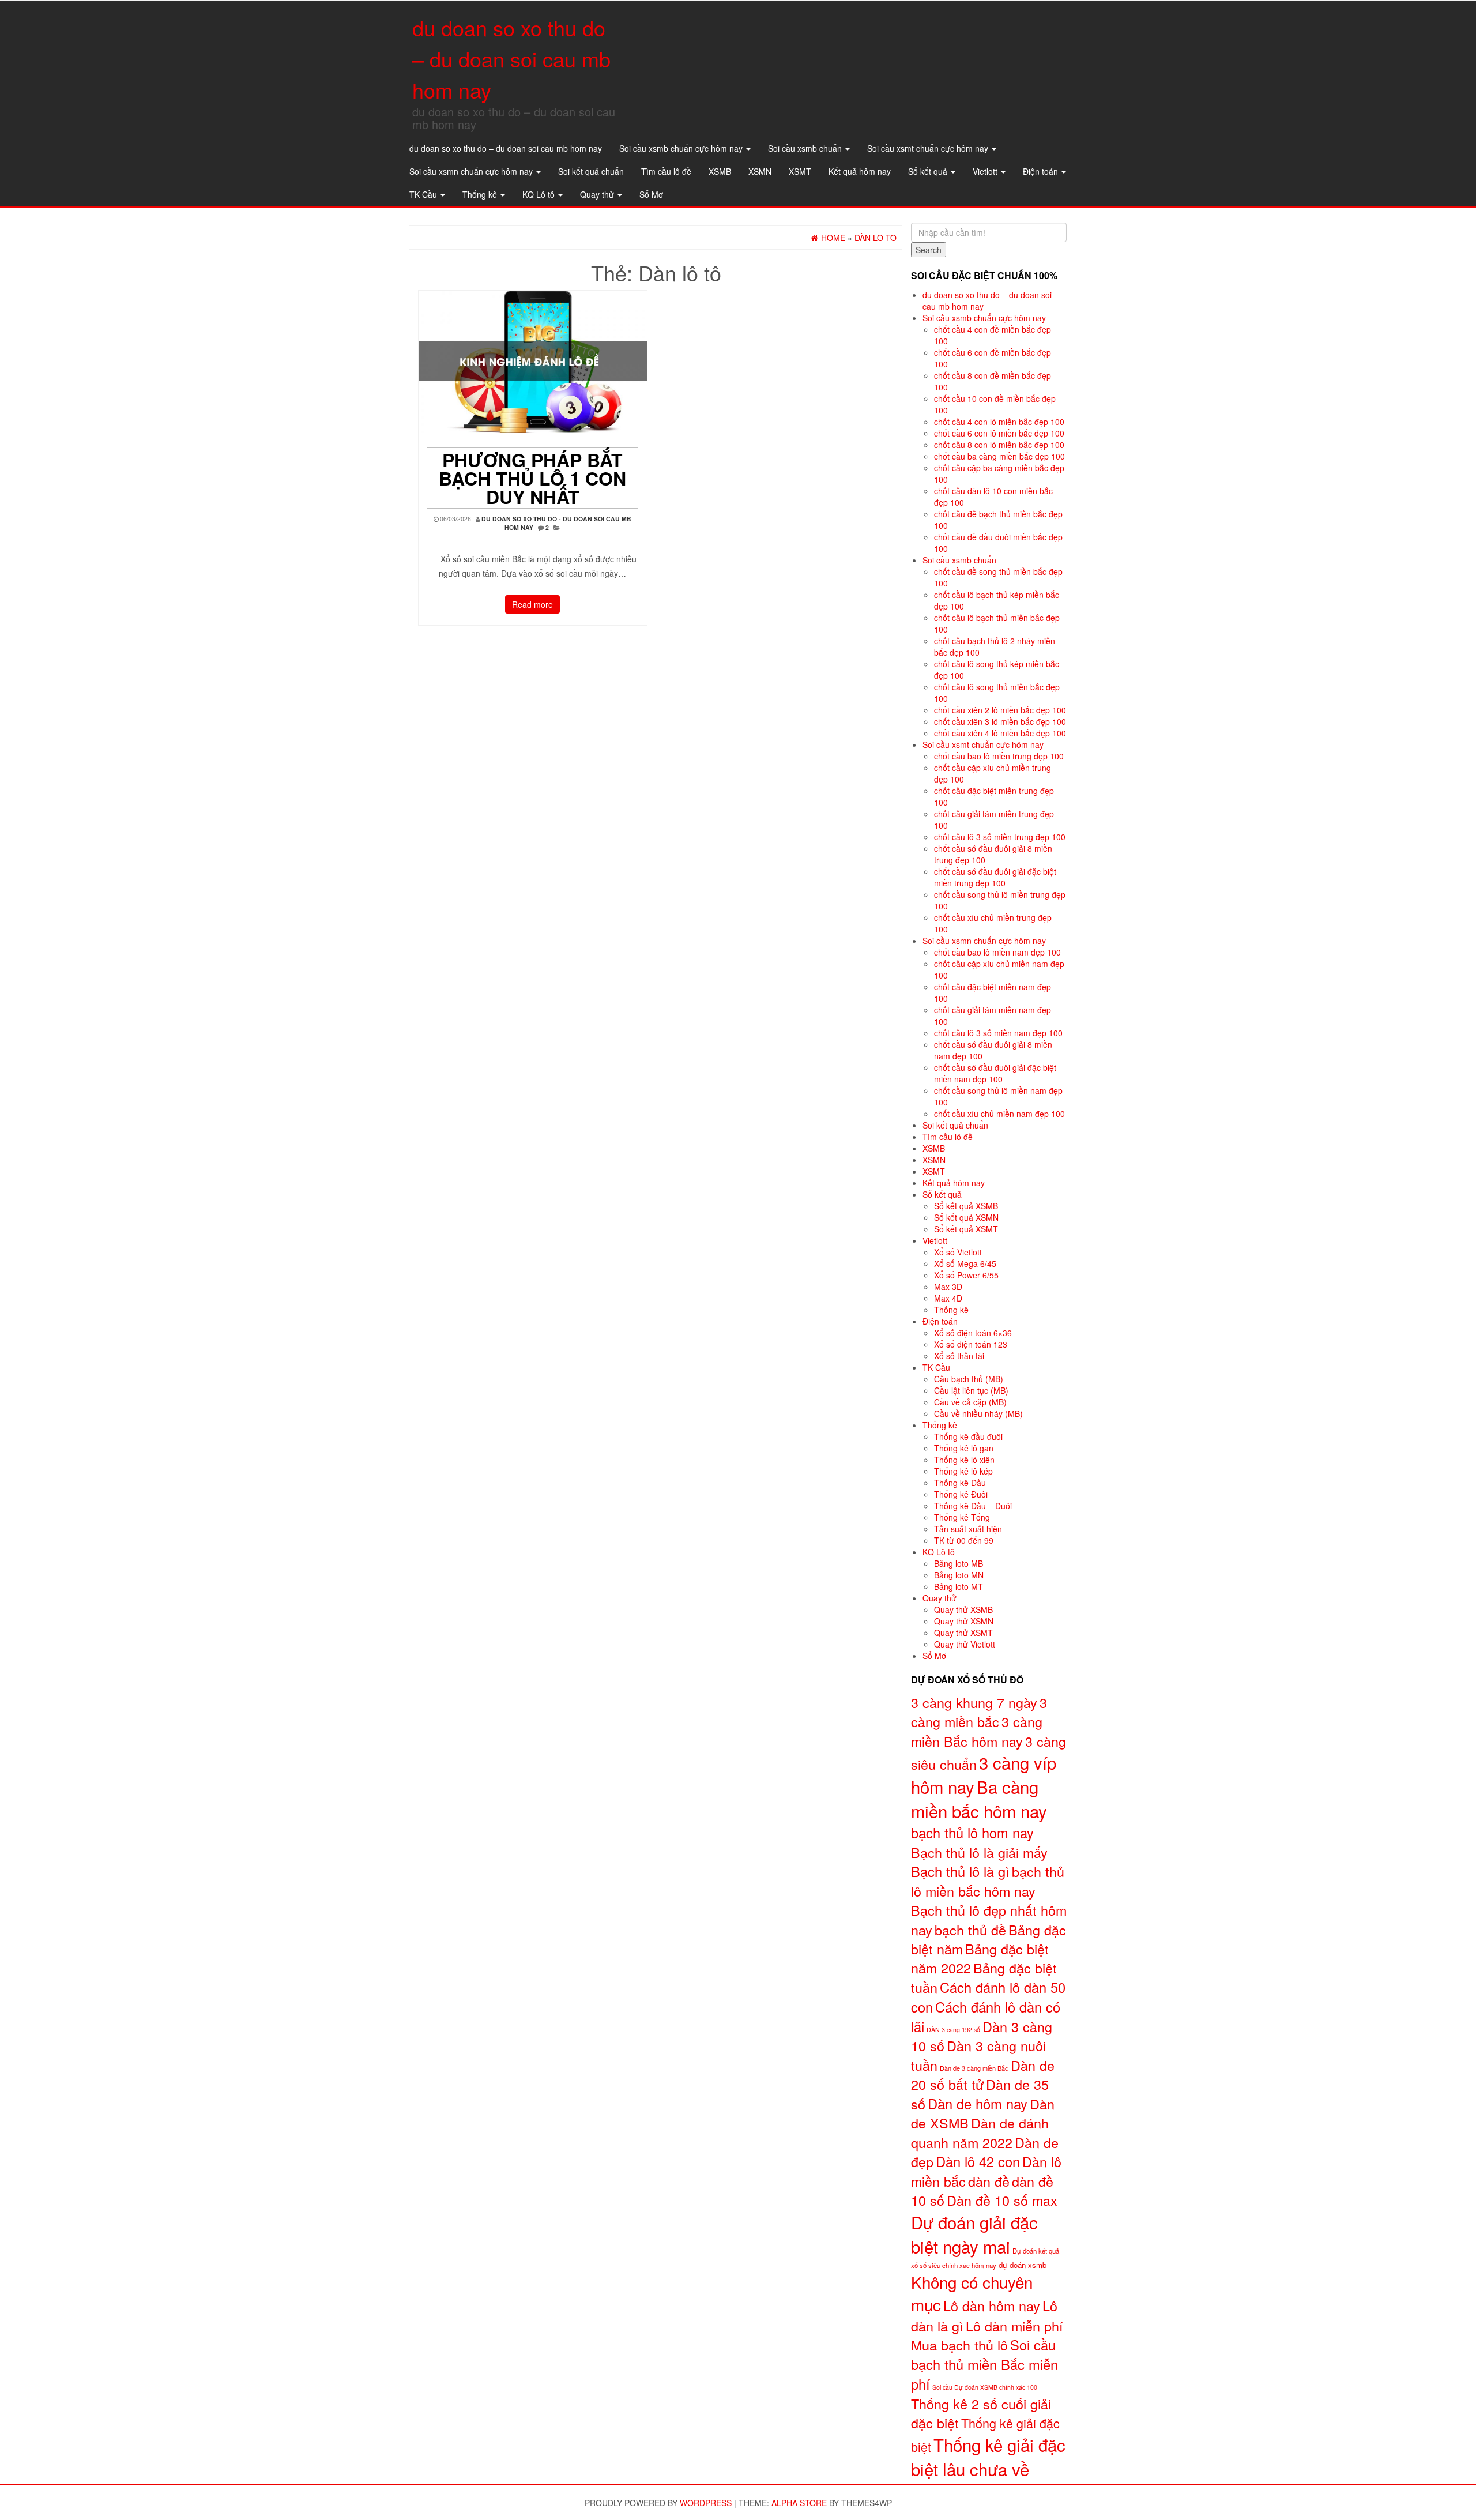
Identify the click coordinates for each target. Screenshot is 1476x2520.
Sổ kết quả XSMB (966, 1206)
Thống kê (481, 194)
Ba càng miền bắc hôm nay (979, 1799)
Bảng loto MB (959, 1563)
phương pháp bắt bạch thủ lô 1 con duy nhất (532, 478)
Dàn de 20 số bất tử (983, 2075)
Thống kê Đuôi (961, 1494)
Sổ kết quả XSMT (966, 1229)
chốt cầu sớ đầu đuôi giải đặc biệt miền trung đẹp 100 (995, 877)
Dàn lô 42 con (978, 2161)
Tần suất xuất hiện (968, 1529)
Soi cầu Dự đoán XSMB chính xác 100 (985, 2387)
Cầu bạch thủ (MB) (969, 1379)
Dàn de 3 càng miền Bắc (974, 2068)
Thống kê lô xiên (964, 1460)
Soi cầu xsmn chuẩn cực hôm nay (472, 171)
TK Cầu (424, 194)
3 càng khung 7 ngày (974, 1702)
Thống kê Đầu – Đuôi (973, 1506)
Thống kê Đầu (960, 1483)
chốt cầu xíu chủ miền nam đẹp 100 (999, 1114)
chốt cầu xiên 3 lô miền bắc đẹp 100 (1000, 721)
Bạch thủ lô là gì (960, 1871)
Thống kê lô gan (964, 1448)
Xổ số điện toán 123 (971, 1344)
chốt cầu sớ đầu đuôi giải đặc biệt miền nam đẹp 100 (995, 1073)
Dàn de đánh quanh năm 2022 (980, 2132)
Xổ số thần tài (959, 1356)
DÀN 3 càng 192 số (953, 2030)
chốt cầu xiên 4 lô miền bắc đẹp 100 (1000, 733)
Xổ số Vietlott (958, 1252)
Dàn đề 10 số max (1002, 2200)
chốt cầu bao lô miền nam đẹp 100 (997, 952)
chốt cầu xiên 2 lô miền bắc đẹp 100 (1000, 710)
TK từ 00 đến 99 (964, 1540)
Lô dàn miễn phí (1014, 2326)
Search (929, 250)
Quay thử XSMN (964, 1621)
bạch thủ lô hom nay (972, 1833)
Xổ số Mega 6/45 (965, 1263)
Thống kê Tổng (962, 1517)
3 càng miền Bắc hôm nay (977, 1731)
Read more (532, 604)
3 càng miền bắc (979, 1712)
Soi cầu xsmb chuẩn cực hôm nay (682, 148)
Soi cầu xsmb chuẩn (806, 148)
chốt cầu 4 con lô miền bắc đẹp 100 (999, 422)
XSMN (760, 171)
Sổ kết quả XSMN (966, 1217)
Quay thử (598, 194)
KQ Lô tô (540, 194)
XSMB (720, 171)
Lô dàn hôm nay (992, 2305)
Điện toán (1042, 171)
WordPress (706, 2503)
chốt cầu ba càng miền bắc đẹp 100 (999, 456)
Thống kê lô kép (963, 1471)
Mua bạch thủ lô (959, 2345)
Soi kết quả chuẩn (591, 171)
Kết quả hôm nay (860, 171)
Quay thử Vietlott (965, 1644)
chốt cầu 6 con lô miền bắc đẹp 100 (999, 433)
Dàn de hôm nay (978, 2104)
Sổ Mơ (651, 194)
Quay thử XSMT (963, 1633)
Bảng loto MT (959, 1586)
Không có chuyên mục (972, 2293)
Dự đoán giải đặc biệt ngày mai (974, 2234)
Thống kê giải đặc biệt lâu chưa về (988, 2457)
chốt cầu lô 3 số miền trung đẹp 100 (1000, 837)
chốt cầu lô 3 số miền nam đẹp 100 (998, 1033)
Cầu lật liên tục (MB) (971, 1390)
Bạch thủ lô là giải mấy (979, 1852)
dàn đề (989, 2181)
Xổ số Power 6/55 (966, 1275)
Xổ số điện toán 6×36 (973, 1333)
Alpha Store (799, 2503)
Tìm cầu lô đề (666, 171)
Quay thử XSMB (963, 1609)
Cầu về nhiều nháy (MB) (978, 1413)
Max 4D (948, 1298)
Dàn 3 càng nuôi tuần (978, 2055)
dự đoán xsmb (1023, 2265)
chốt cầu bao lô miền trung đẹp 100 (999, 756)
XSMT (800, 171)
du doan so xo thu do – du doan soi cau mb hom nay (511, 59)
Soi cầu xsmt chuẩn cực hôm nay (929, 148)
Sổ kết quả (929, 171)
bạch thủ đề (970, 1930)
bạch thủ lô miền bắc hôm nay (988, 1881)
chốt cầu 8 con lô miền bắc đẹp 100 (999, 445)
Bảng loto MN (959, 1575)
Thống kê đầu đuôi (968, 1436)
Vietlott (986, 171)
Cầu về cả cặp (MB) (970, 1402)
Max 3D (948, 1287)
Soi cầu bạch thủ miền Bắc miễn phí (984, 2364)
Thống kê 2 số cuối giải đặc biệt (981, 2413)
